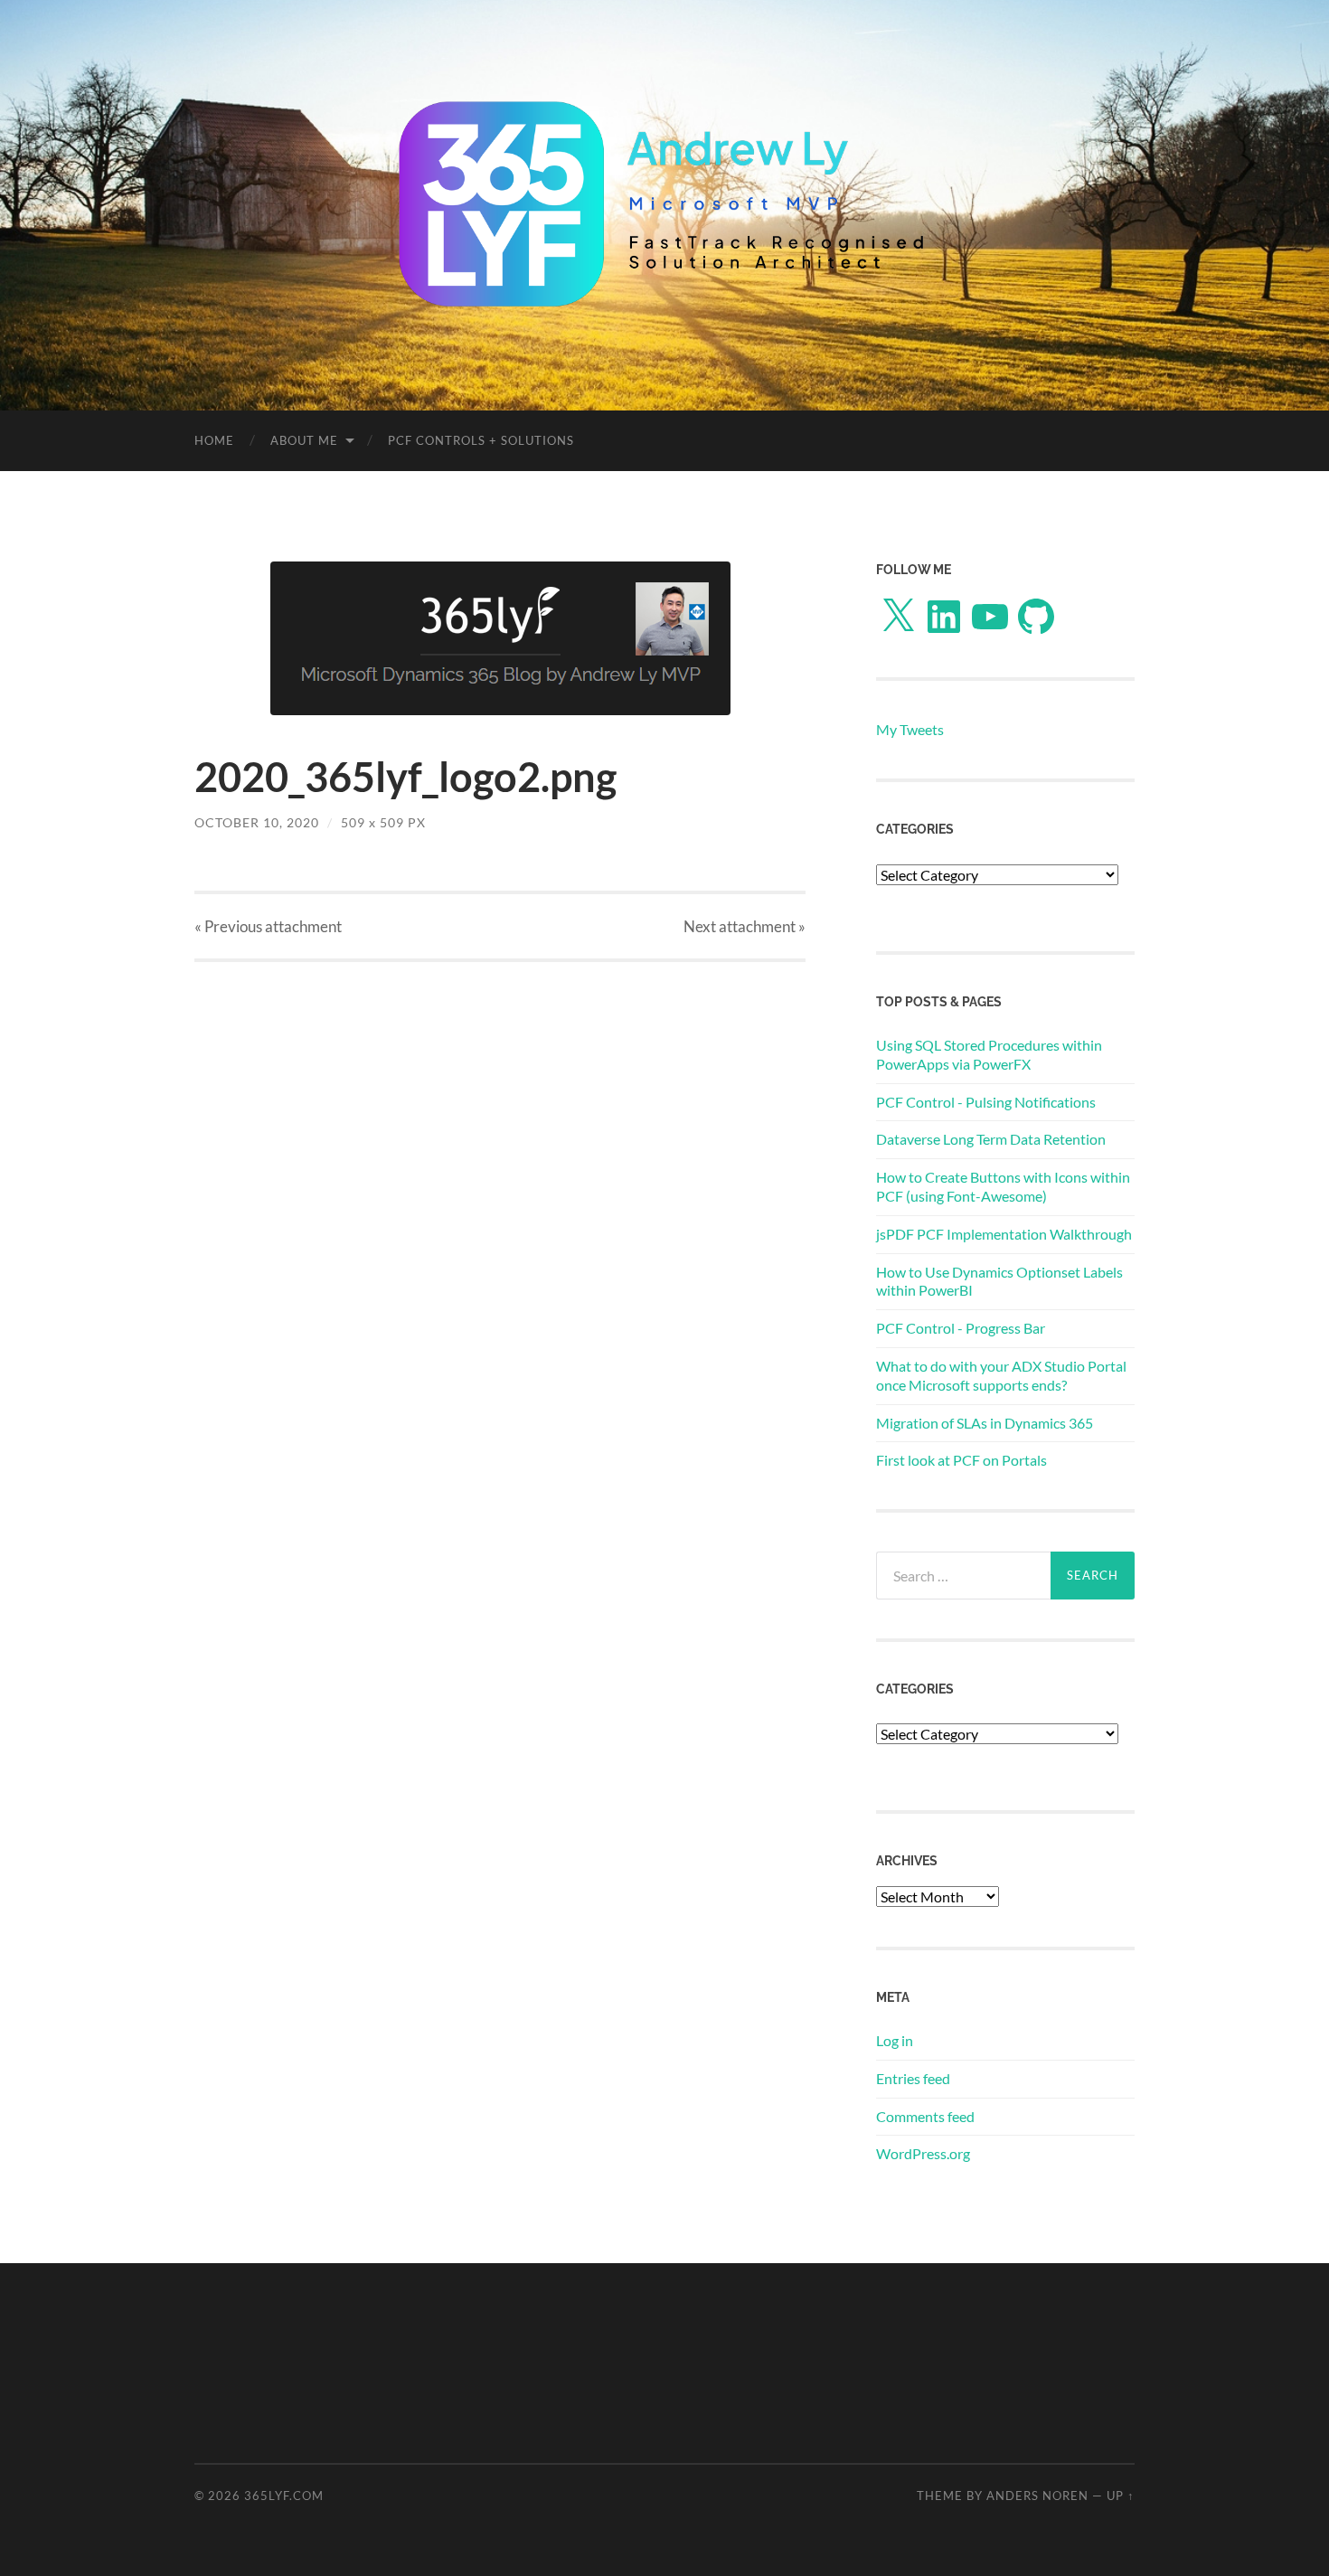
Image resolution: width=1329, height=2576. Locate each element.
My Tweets (910, 729)
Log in (895, 2040)
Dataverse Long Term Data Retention (991, 1139)
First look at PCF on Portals (961, 1460)
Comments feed (925, 2116)
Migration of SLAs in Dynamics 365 (985, 1423)
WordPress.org (923, 2153)
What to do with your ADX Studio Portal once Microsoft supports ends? (1001, 1375)
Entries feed (913, 2078)
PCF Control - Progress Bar (961, 1328)
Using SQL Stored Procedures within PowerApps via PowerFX (989, 1054)
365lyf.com (284, 2496)
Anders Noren (1037, 2496)
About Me (304, 440)
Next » (745, 926)
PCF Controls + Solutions (481, 440)
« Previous (268, 926)
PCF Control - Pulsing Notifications (986, 1102)
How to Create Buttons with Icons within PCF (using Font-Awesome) (1003, 1186)
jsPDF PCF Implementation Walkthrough (1004, 1234)
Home (214, 440)
